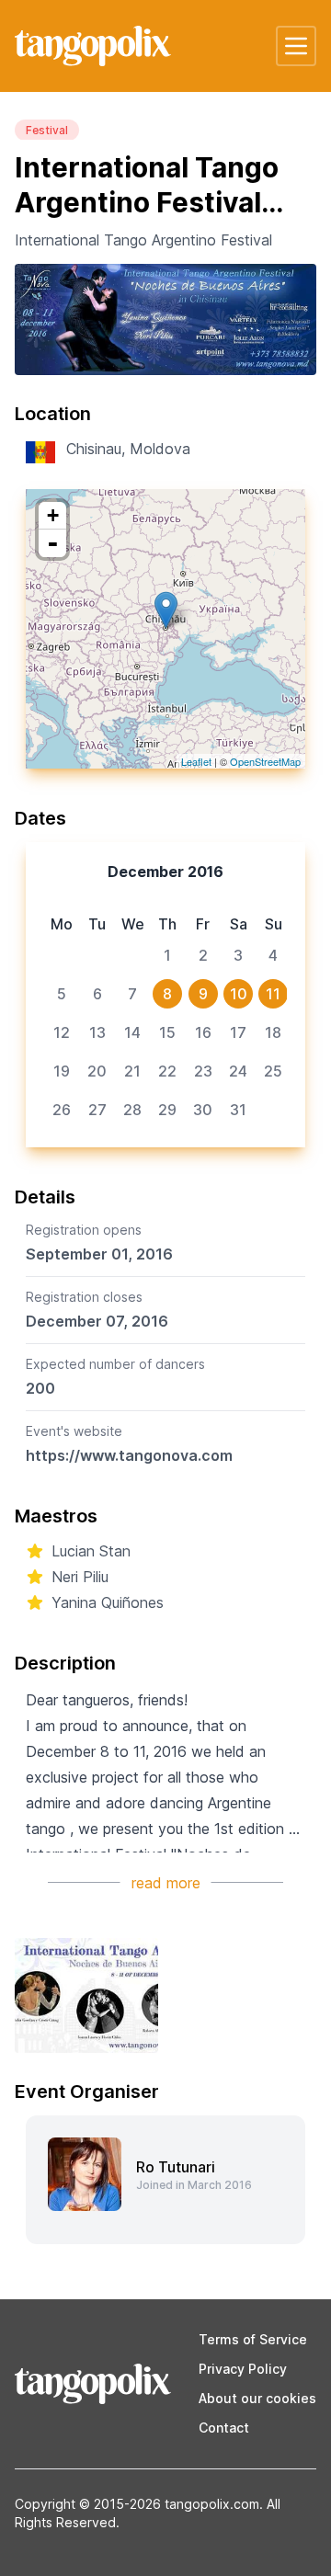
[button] (296, 46)
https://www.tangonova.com (129, 1455)
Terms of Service (253, 2339)
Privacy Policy (243, 2369)
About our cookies (257, 2398)
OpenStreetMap (265, 761)
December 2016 (165, 872)
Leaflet (196, 761)
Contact (224, 2428)
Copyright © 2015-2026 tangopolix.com (137, 2504)
